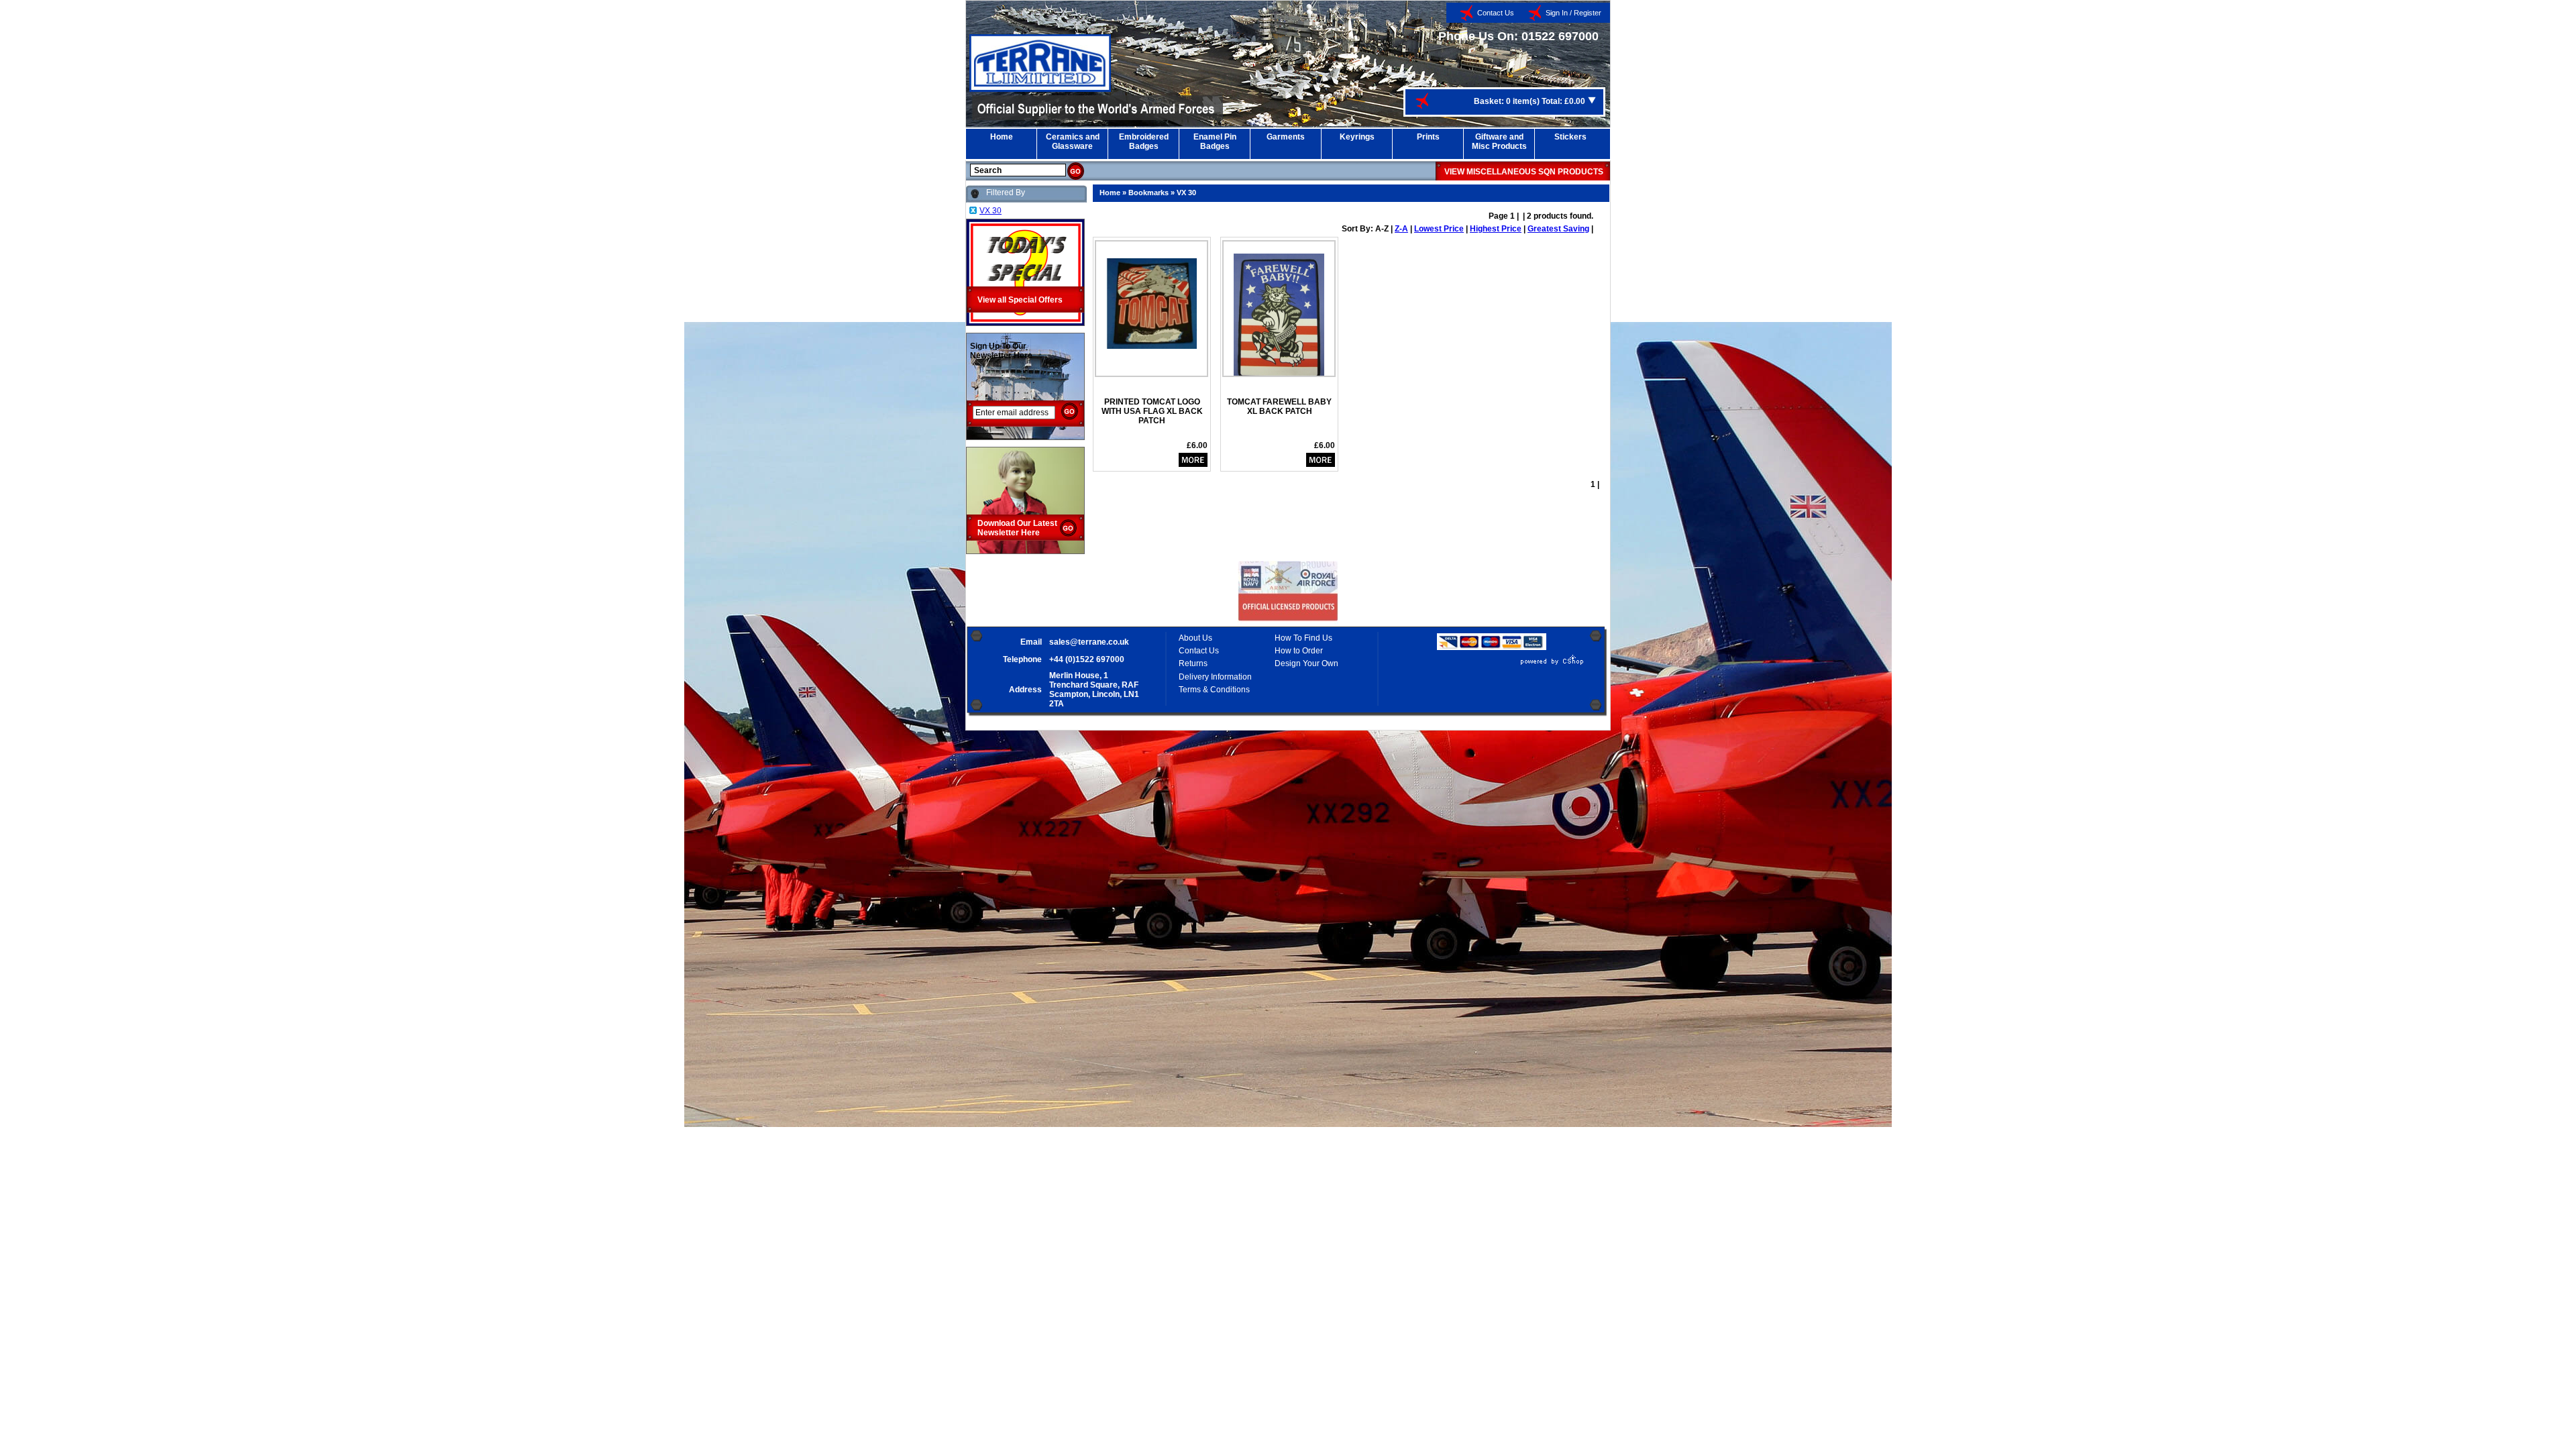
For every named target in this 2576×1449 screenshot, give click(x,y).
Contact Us (1496, 13)
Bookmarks (1148, 193)
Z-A (1401, 229)
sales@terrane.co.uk (1089, 642)
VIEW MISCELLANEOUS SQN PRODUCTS (1524, 172)
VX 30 (1186, 193)
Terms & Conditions (1214, 690)
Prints (1428, 137)
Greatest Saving (1558, 229)
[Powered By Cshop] (1512, 665)
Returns (1193, 663)
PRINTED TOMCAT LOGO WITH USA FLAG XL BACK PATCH (1152, 411)
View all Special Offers (1020, 300)
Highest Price (1496, 229)
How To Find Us (1303, 638)
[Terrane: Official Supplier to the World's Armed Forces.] (1040, 89)
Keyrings (1357, 137)
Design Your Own (1306, 663)
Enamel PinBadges (1215, 142)
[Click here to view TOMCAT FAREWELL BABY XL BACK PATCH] (1279, 312)
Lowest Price (1439, 229)
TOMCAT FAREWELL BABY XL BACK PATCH (1279, 407)
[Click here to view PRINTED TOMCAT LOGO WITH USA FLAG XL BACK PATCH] (1151, 299)
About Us (1195, 638)
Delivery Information (1215, 677)
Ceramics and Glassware (1073, 142)
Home (1002, 137)
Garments (1286, 137)
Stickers (1570, 137)
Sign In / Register (1573, 13)
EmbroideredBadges (1144, 142)
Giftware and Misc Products (1499, 142)
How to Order (1299, 651)
